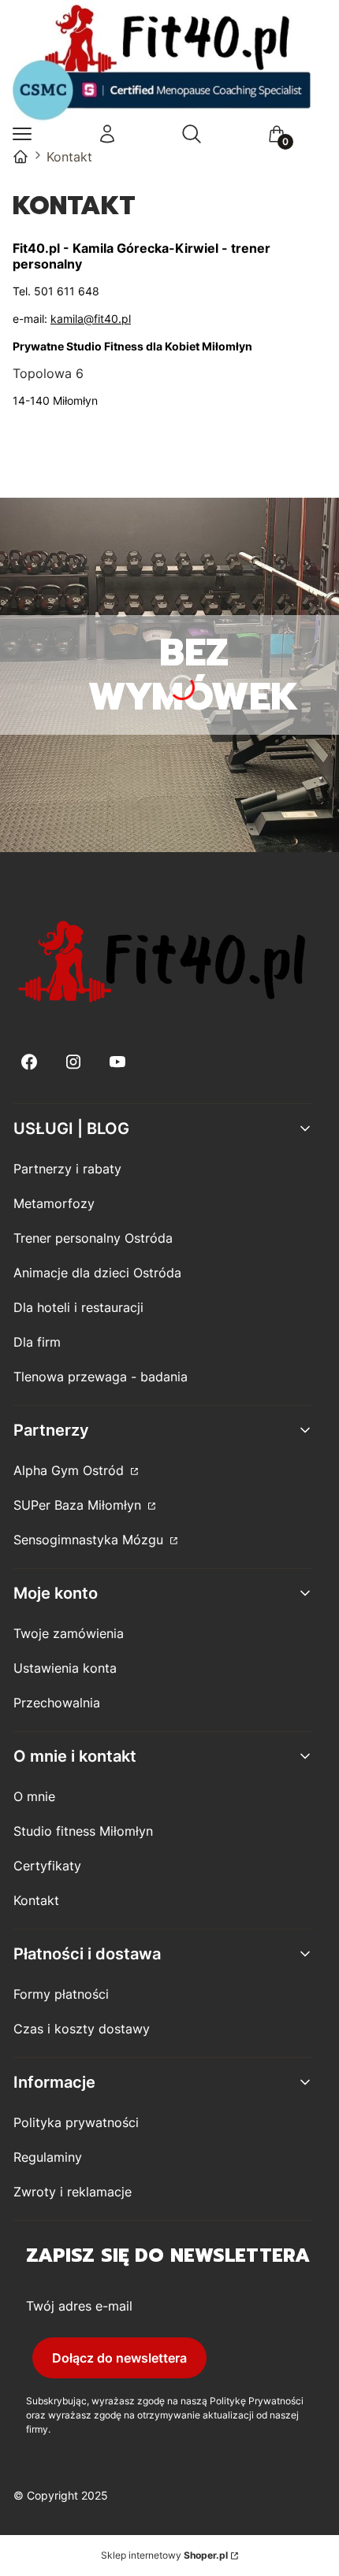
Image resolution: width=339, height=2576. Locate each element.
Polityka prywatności (76, 2122)
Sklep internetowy (164, 2555)
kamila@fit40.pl (91, 319)
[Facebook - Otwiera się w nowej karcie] (29, 1062)
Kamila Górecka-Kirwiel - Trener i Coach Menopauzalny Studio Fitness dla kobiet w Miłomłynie (20, 157)
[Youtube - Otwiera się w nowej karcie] (117, 1062)
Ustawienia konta (65, 1668)
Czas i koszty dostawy (82, 2029)
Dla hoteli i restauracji (78, 1307)
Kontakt (36, 1900)
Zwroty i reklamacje (73, 2192)
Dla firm (37, 1342)
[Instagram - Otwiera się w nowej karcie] (73, 1062)
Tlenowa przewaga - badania (101, 1377)
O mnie (34, 1796)
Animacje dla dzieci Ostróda (97, 1273)
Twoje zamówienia (69, 1633)
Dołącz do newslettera (119, 2358)
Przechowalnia (57, 1703)
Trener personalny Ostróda (93, 1238)
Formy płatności (61, 1994)
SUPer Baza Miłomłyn (79, 1505)
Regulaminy (48, 2157)
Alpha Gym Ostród (71, 1470)
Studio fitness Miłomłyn (83, 1831)
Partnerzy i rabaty (67, 1169)
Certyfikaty (47, 1866)
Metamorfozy (54, 1203)
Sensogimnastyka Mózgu (90, 1540)
